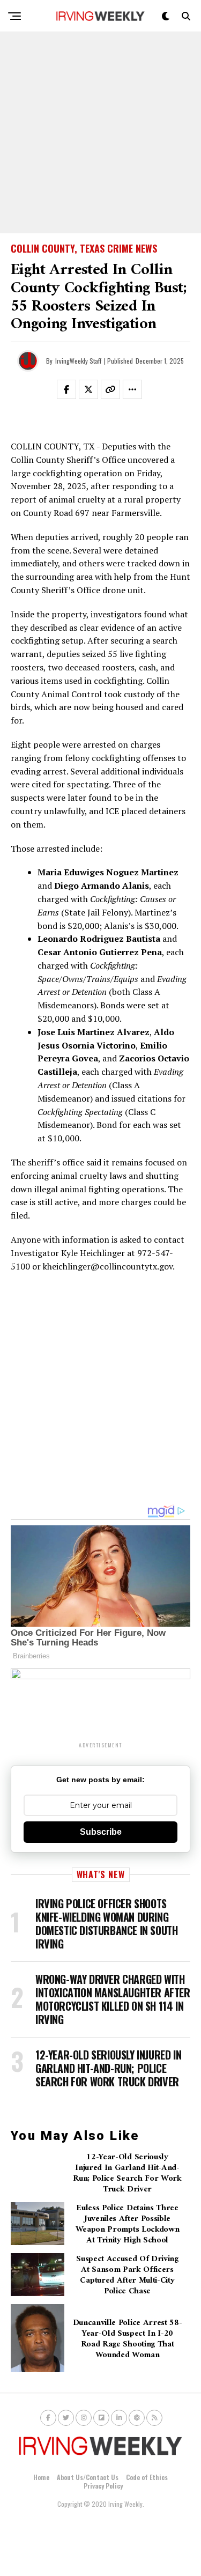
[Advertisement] (100, 133)
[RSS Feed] (154, 2418)
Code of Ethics (147, 2477)
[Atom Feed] (137, 2418)
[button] (73, 392)
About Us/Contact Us (88, 2477)
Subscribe (101, 1832)
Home (41, 2477)
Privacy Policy (103, 2486)
